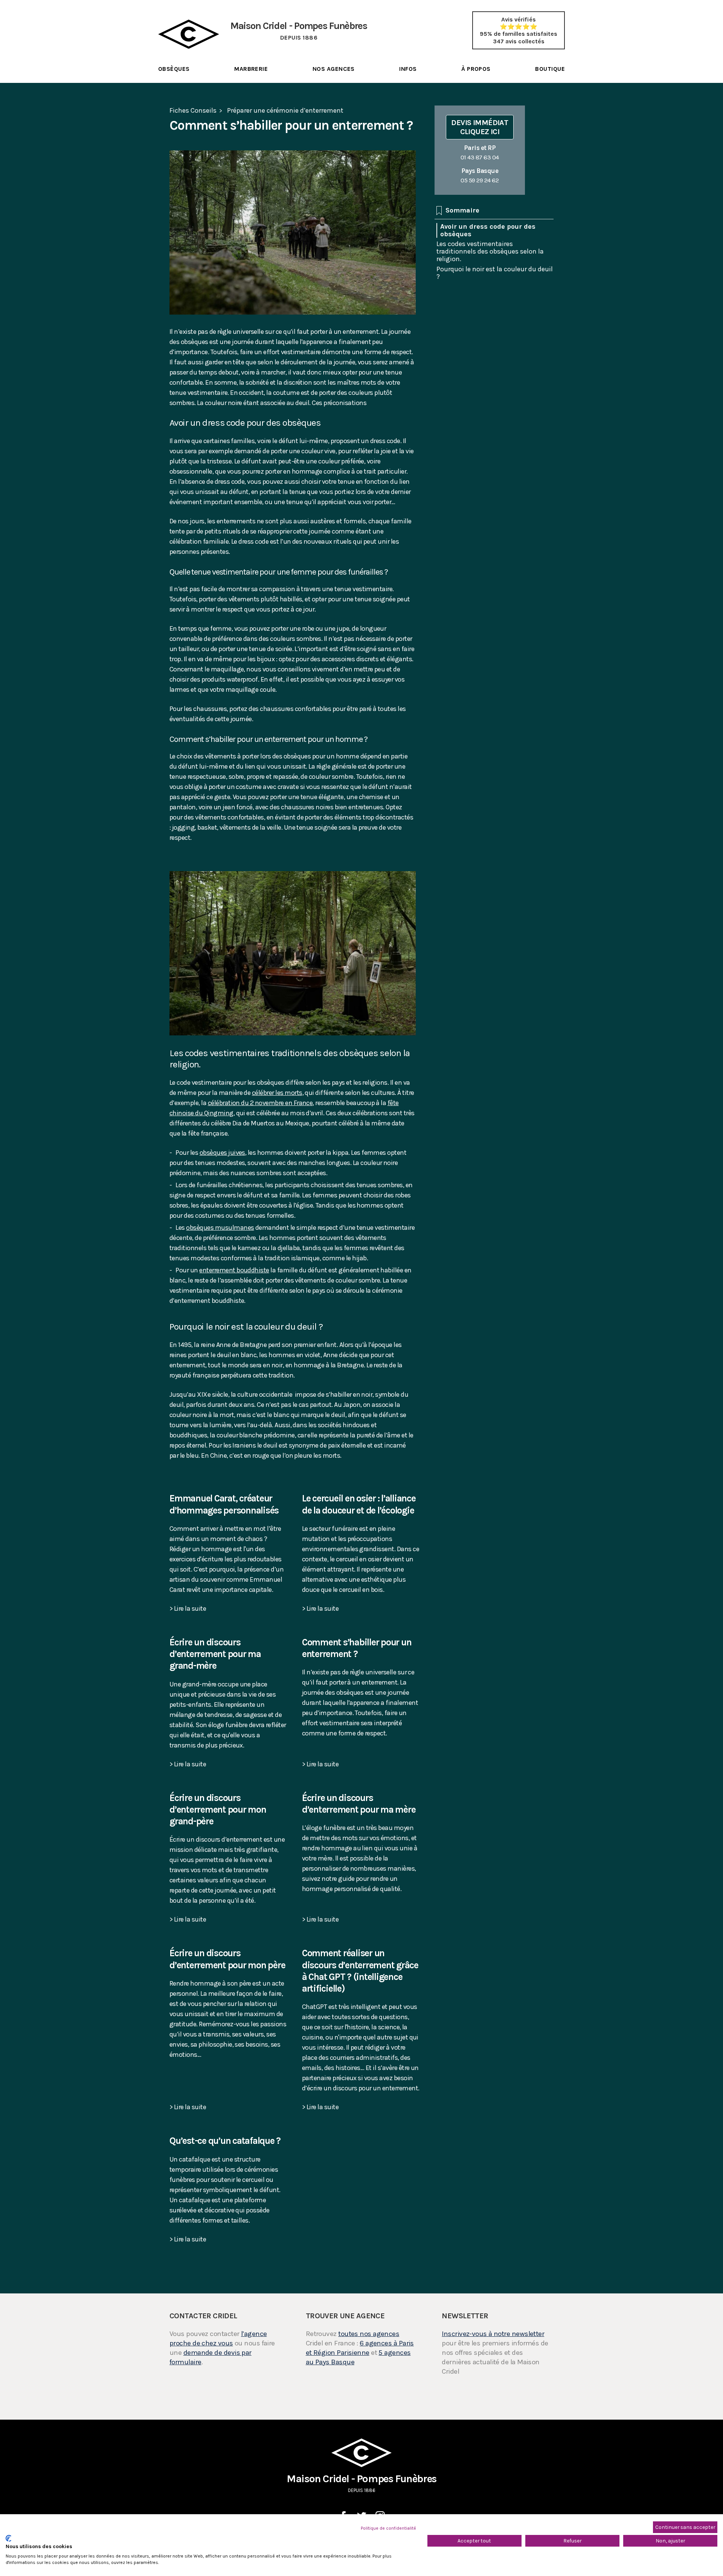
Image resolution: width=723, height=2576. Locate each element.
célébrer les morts (277, 1093)
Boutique (550, 69)
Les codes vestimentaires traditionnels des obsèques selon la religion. (490, 251)
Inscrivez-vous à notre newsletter (493, 2334)
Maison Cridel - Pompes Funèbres (361, 2483)
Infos (408, 69)
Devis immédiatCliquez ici (480, 127)
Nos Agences (334, 69)
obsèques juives (222, 1153)
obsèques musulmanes (220, 1228)
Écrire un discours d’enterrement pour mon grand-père (218, 1810)
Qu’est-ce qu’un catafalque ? (225, 2141)
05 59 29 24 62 (480, 175)
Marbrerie (251, 69)
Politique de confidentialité (388, 2528)
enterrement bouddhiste (234, 1270)
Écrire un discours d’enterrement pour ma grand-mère (215, 1654)
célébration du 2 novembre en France (260, 1103)
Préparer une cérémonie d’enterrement (285, 110)
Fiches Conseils (193, 110)
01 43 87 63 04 (480, 152)
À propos (476, 69)
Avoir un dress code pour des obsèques (488, 230)
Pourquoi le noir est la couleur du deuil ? (495, 272)
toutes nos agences (369, 2334)
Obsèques (174, 69)
